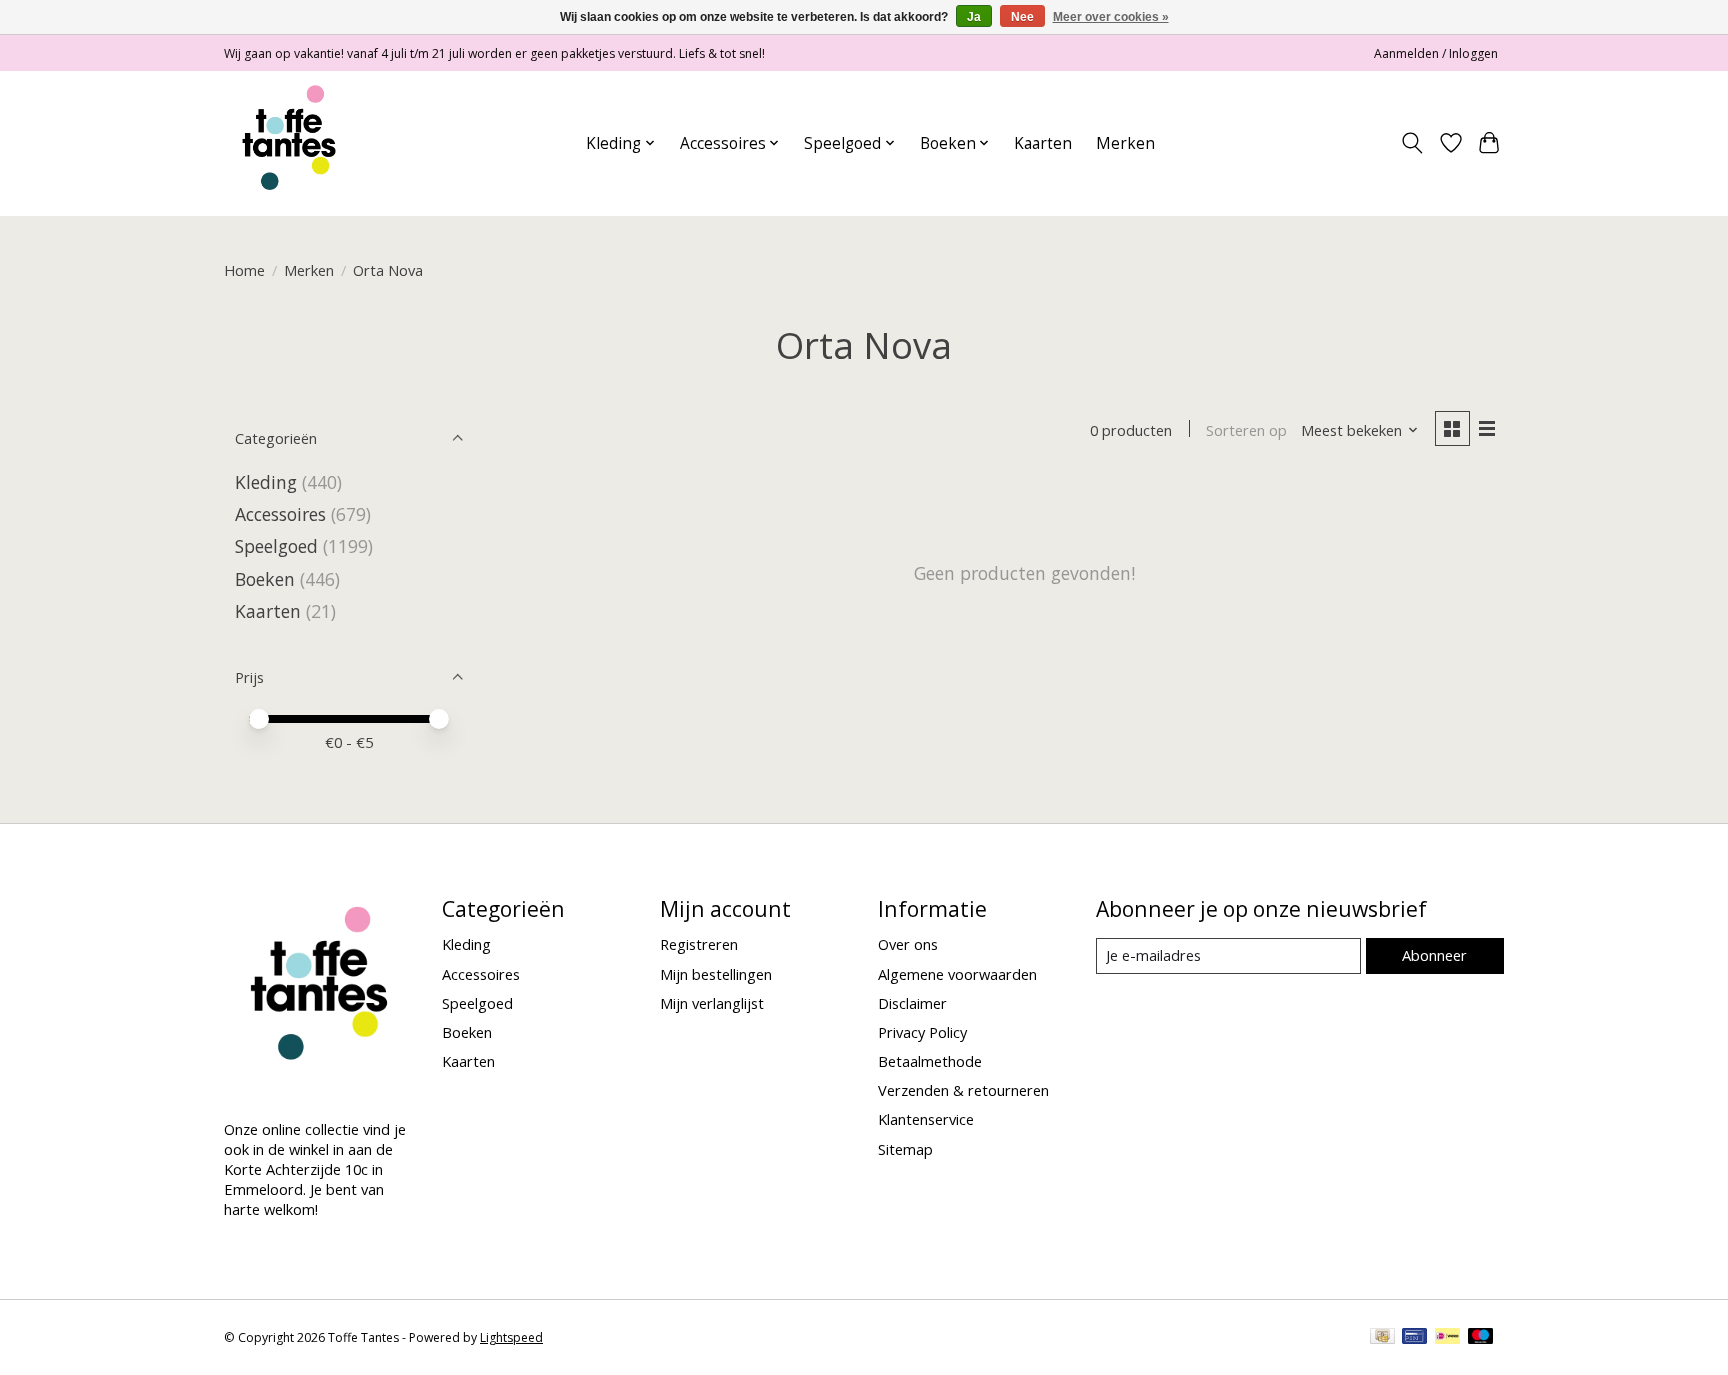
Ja (974, 17)
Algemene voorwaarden (957, 974)
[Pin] (1414, 1338)
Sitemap (905, 1149)
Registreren (699, 944)
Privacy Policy (922, 1032)
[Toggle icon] (1412, 143)
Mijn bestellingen (716, 974)
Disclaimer (912, 1003)
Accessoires (280, 514)
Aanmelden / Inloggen (1436, 53)
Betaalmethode (930, 1061)
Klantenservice (926, 1119)
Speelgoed (276, 546)
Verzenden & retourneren (963, 1090)
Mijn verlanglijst (712, 1003)
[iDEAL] (1447, 1338)
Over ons (908, 944)
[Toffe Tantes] (289, 143)
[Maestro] (1481, 1338)
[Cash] (1382, 1338)
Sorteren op (1246, 430)
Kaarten (1043, 143)
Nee (1022, 17)
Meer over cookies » (1111, 17)
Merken (1125, 143)
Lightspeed (511, 1337)
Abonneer (1434, 955)
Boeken (265, 579)
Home (244, 270)
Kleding (266, 482)
